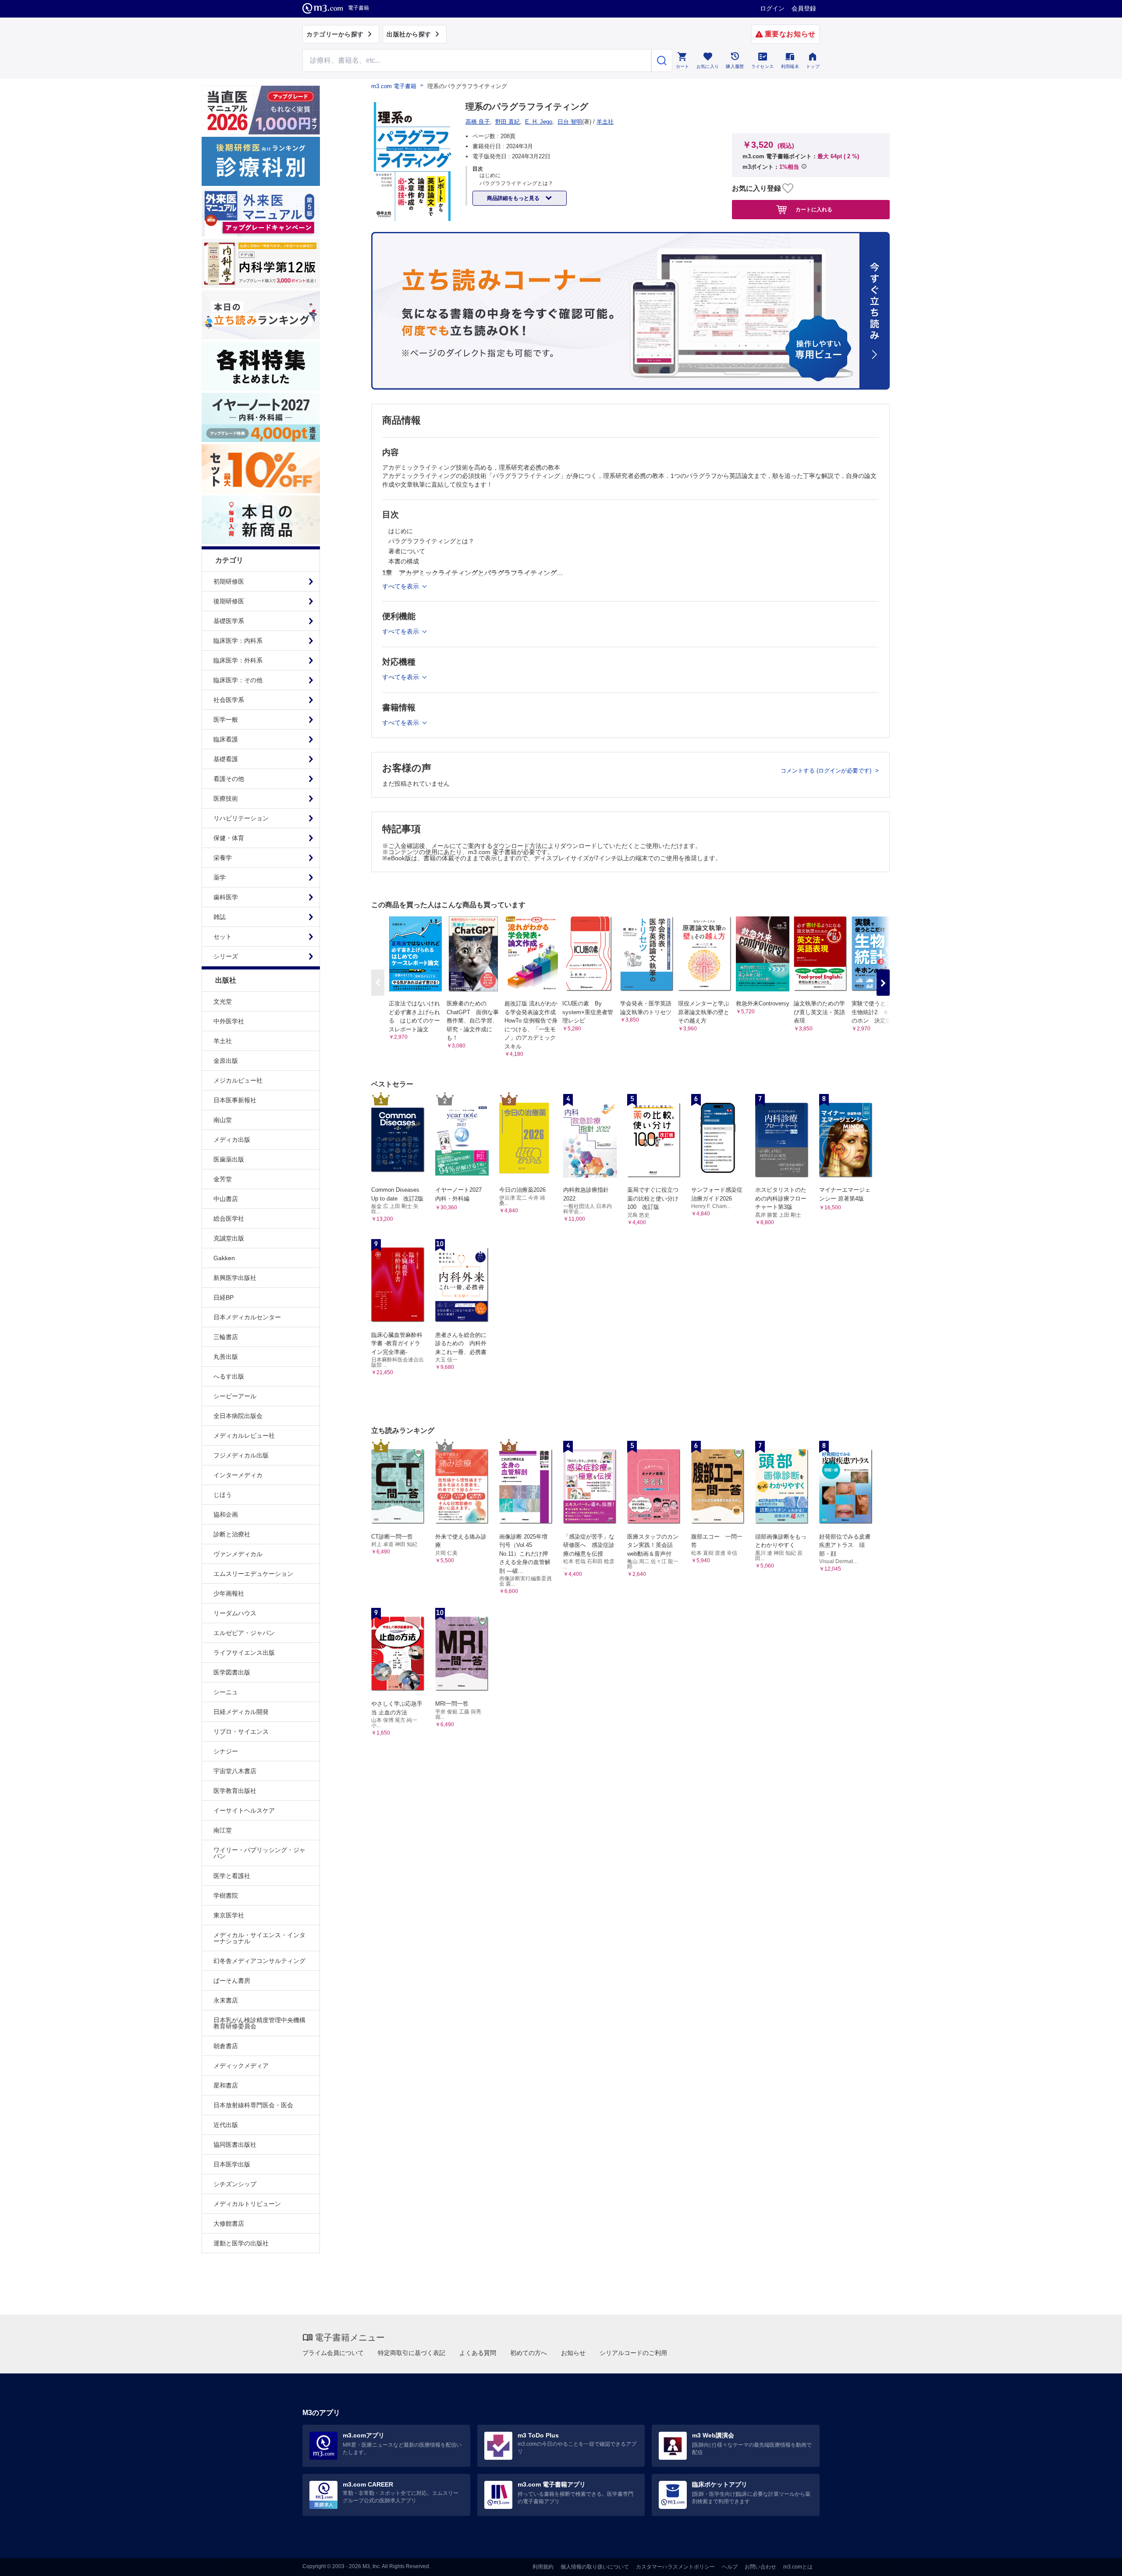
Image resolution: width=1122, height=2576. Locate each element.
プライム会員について (333, 2353)
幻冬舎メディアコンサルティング (259, 1961)
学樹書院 (226, 1895)
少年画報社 (229, 1593)
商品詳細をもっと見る (514, 198)
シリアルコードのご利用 (633, 2353)
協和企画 (226, 1514)
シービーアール (235, 1396)
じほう (223, 1495)
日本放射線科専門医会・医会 (253, 2105)
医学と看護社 (232, 1876)
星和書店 (226, 2085)
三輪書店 (226, 1337)
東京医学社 (229, 1915)
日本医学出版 (232, 2164)
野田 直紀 (508, 122)
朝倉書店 (226, 2046)
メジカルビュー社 (238, 1080)
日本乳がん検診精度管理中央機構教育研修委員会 (259, 2023)
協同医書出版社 (235, 2145)
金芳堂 (223, 1179)
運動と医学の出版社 (241, 2243)
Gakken (224, 1258)
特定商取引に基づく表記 (412, 2353)
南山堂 (223, 1120)
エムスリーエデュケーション (253, 1574)
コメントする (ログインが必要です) (827, 771)
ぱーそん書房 (232, 1981)
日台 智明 (570, 122)
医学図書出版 (232, 1672)
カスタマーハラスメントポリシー (675, 2567)
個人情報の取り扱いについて (595, 2567)
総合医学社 (229, 1219)
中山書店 (226, 1199)
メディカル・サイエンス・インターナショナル (259, 1938)
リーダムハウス (235, 1613)
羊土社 (223, 1041)
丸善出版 (226, 1357)
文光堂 (223, 1001)
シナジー (226, 1751)
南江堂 (223, 1830)
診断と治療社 (232, 1534)
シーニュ (226, 1692)
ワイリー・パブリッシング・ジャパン (259, 1853)
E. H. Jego (539, 122)
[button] (883, 983)
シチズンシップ (235, 2184)
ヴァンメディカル (238, 1554)
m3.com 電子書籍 (394, 86)
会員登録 (804, 8)
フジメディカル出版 (241, 1455)
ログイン (772, 8)
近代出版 (226, 2125)
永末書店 (226, 2000)
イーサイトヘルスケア (244, 1810)
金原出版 (226, 1061)
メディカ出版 (232, 1140)
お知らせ (573, 2353)
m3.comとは (798, 2567)
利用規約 (543, 2567)
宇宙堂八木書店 (235, 1771)
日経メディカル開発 (241, 1712)
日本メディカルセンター (247, 1317)
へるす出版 (229, 1376)
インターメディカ (238, 1475)
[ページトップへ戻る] (1097, 2562)
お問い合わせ (760, 2567)
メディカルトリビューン (247, 2204)
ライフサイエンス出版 (244, 1653)
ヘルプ (730, 2567)
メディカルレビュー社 (244, 1436)
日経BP (224, 1297)
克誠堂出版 (229, 1238)
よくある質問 (478, 2353)
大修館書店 (229, 2223)
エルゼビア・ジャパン (244, 1633)
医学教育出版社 (235, 1791)
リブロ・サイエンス (241, 1732)
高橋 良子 (478, 122)
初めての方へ (529, 2353)
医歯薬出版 (229, 1159)
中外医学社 (229, 1021)
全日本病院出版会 (238, 1416)
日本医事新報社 (235, 1100)
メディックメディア (241, 2066)
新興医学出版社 (235, 1278)
